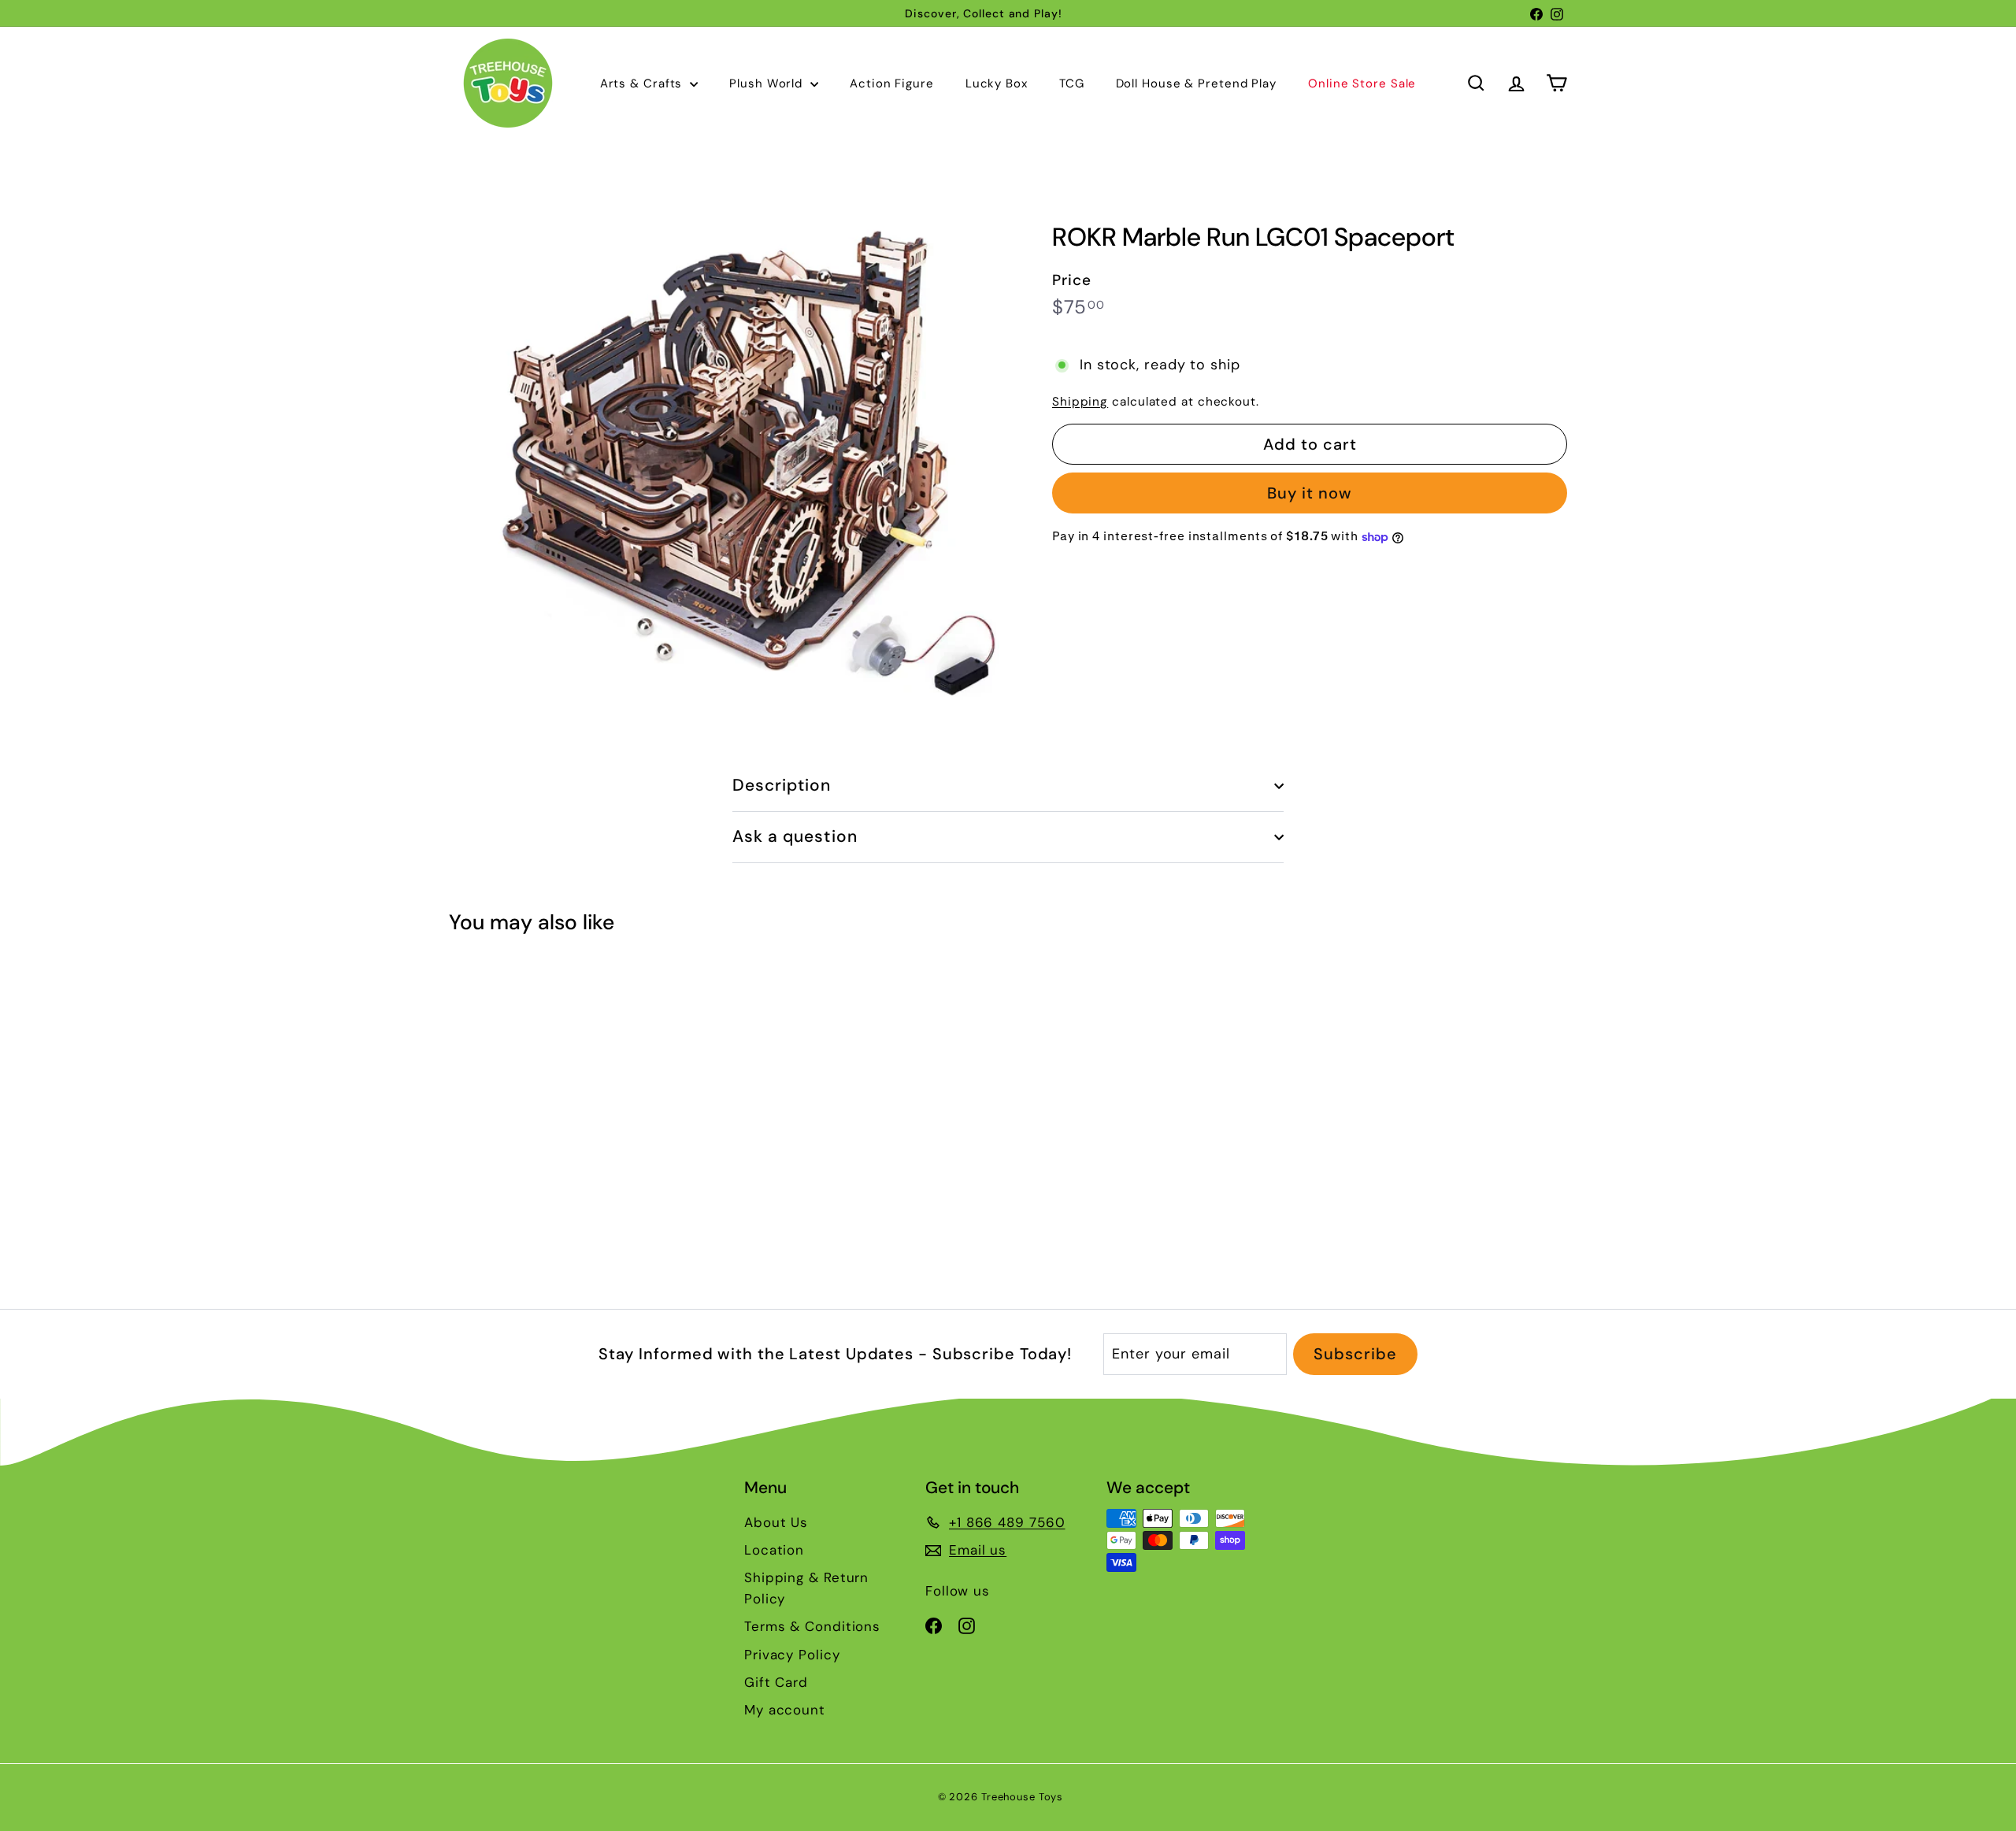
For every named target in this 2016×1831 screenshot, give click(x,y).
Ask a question (795, 836)
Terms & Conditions (812, 1626)
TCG (1072, 83)
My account (785, 1710)
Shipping (1080, 402)
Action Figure (892, 83)
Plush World (768, 83)
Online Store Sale (1362, 83)
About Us (776, 1522)
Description (782, 785)
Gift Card (776, 1682)
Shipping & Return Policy (806, 1588)
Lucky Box (997, 83)
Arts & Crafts (643, 83)
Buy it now (1310, 494)
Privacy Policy (792, 1655)
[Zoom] (724, 454)
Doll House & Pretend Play (1197, 83)
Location (774, 1550)
